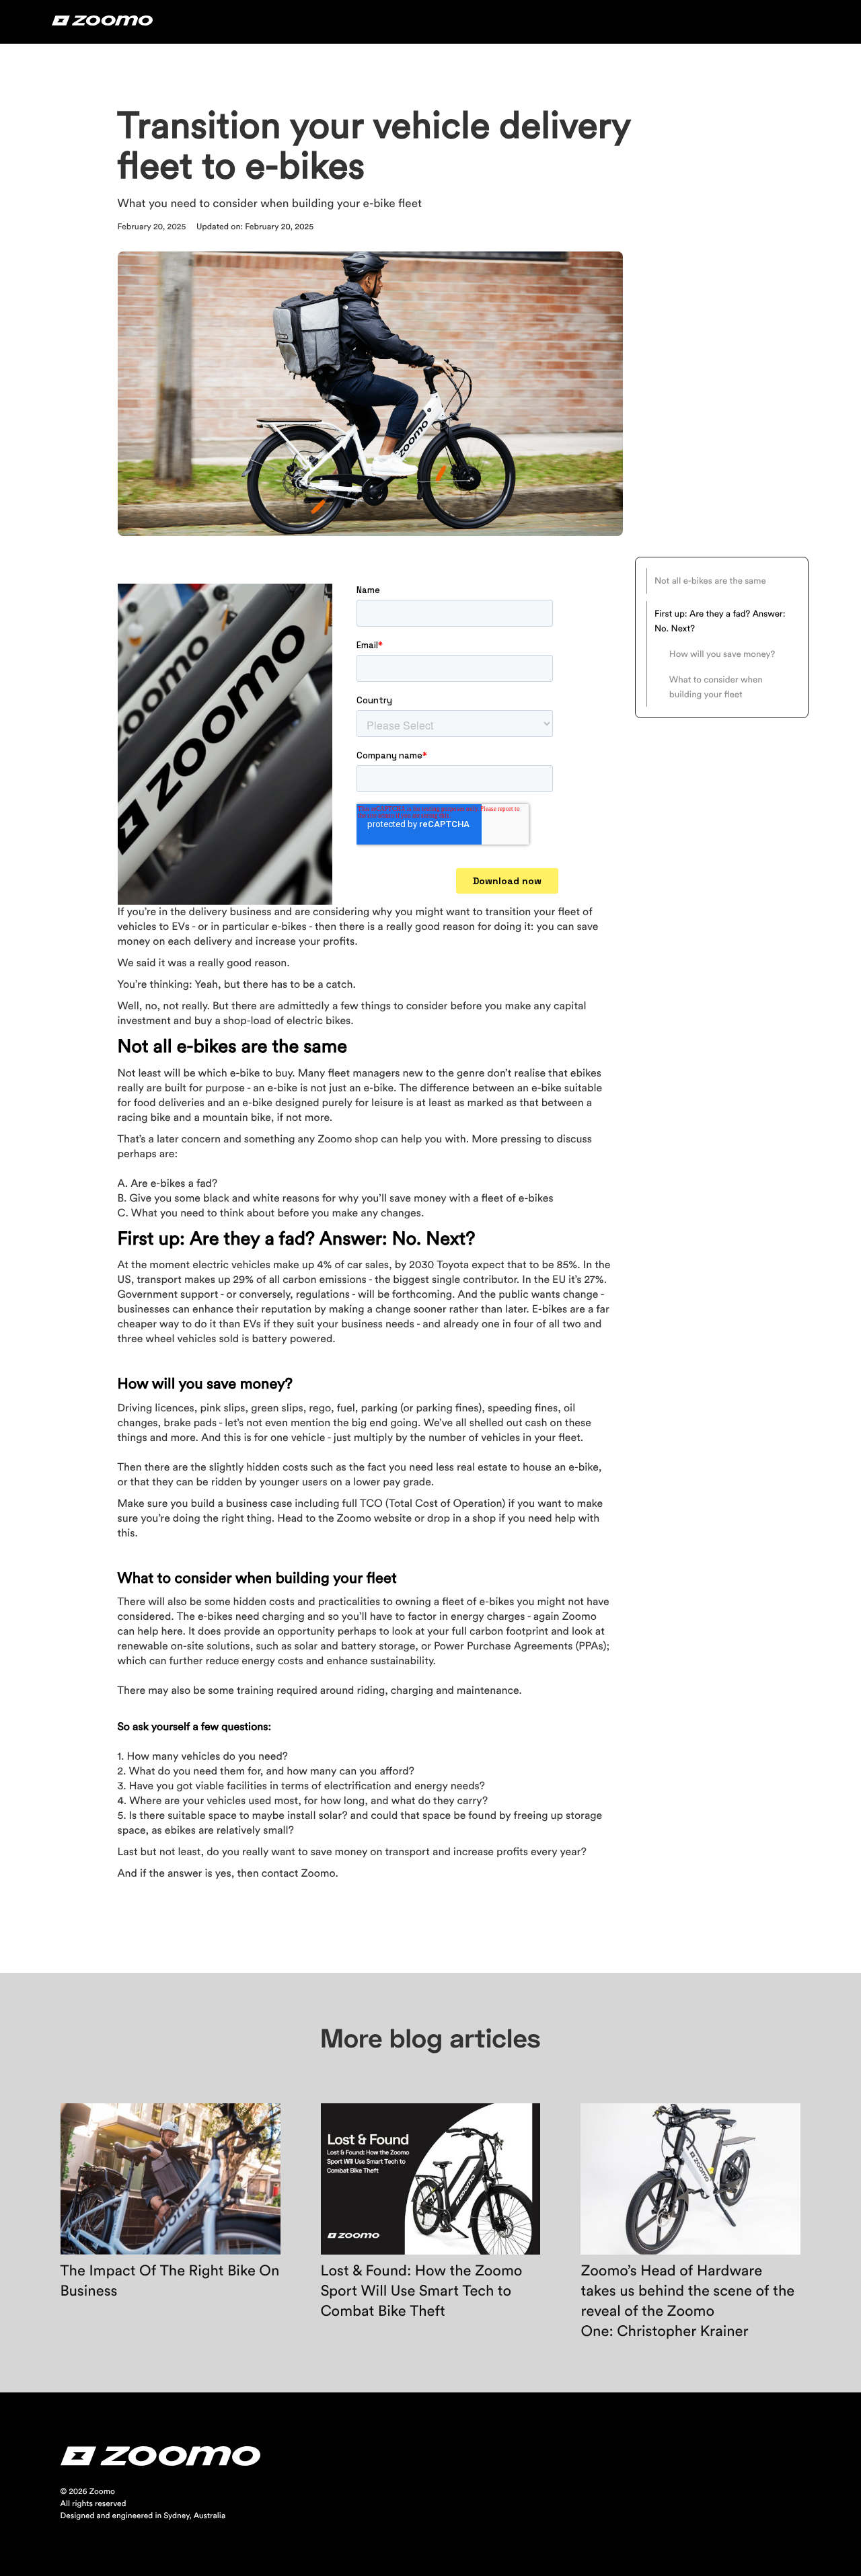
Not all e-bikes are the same (710, 580)
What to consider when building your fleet (716, 687)
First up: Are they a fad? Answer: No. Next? (720, 621)
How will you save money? (723, 654)
